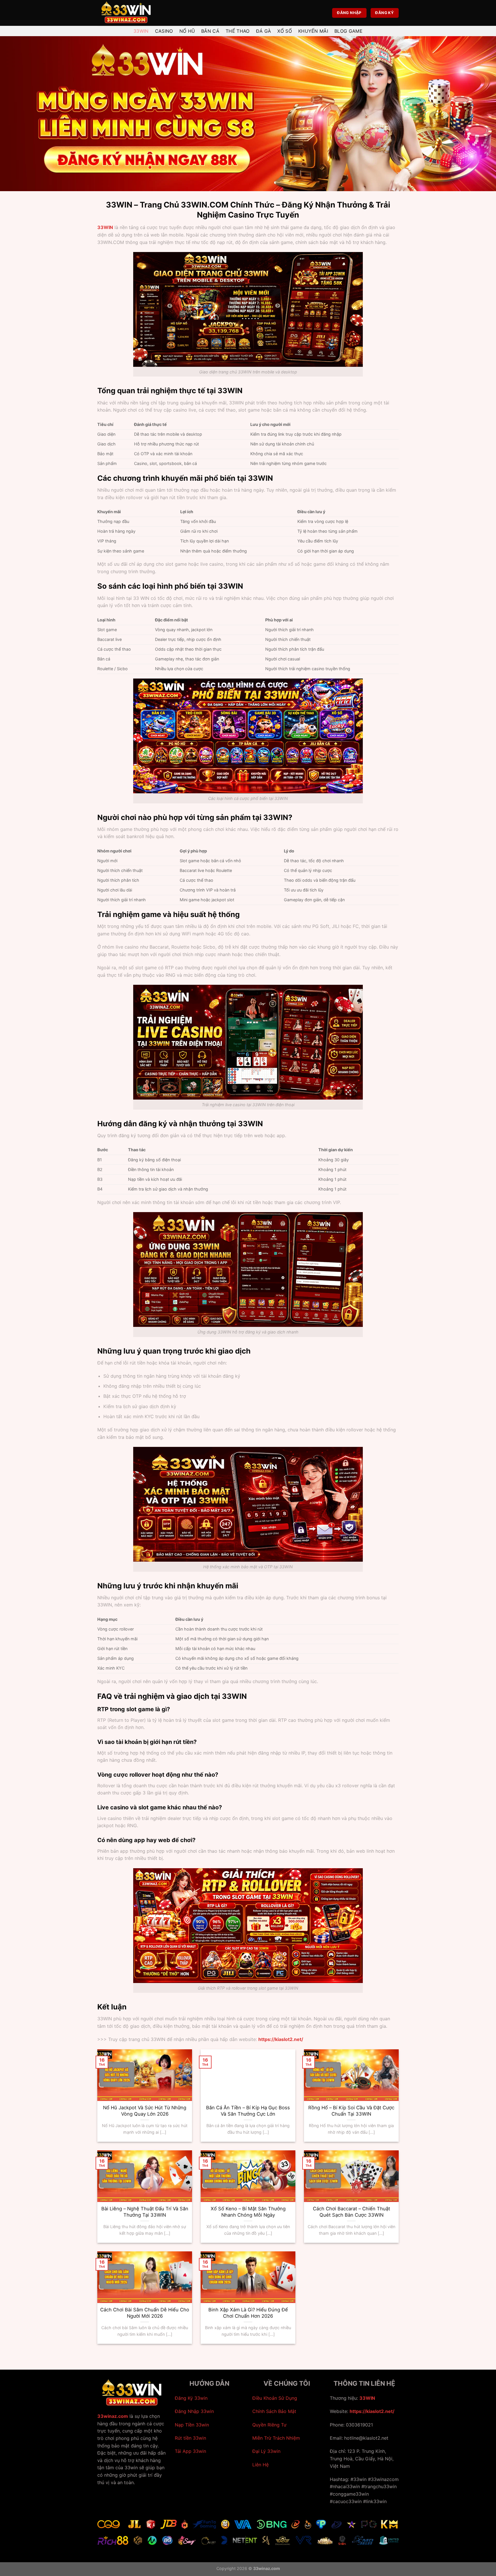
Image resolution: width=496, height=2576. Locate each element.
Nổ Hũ (187, 31)
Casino (164, 31)
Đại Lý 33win (266, 2451)
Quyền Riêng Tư (269, 2425)
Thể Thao (238, 31)
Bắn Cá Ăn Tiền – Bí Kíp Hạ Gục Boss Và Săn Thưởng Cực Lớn (248, 2111)
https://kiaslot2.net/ (372, 2411)
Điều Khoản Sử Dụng (275, 2398)
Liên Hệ (260, 2465)
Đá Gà (264, 31)
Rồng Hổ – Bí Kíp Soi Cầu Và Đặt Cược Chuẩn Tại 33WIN (351, 2111)
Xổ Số (285, 31)
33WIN (105, 227)
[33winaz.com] (126, 13)
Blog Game (348, 31)
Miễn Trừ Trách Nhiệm (276, 2438)
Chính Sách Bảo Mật (274, 2411)
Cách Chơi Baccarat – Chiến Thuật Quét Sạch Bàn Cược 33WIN (351, 2212)
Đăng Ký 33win (191, 2398)
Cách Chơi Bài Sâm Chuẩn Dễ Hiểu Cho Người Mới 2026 (145, 2313)
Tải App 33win (190, 2451)
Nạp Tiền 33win (192, 2425)
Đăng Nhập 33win (194, 2411)
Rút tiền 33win (190, 2438)
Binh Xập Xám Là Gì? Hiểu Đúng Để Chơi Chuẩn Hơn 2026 (248, 2313)
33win (141, 31)
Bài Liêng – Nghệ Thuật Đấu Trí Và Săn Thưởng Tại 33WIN (145, 2212)
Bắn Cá (210, 31)
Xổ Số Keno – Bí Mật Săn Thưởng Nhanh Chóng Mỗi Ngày (248, 2212)
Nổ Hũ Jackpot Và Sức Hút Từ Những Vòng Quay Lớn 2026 (145, 2111)
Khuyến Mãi (313, 31)
